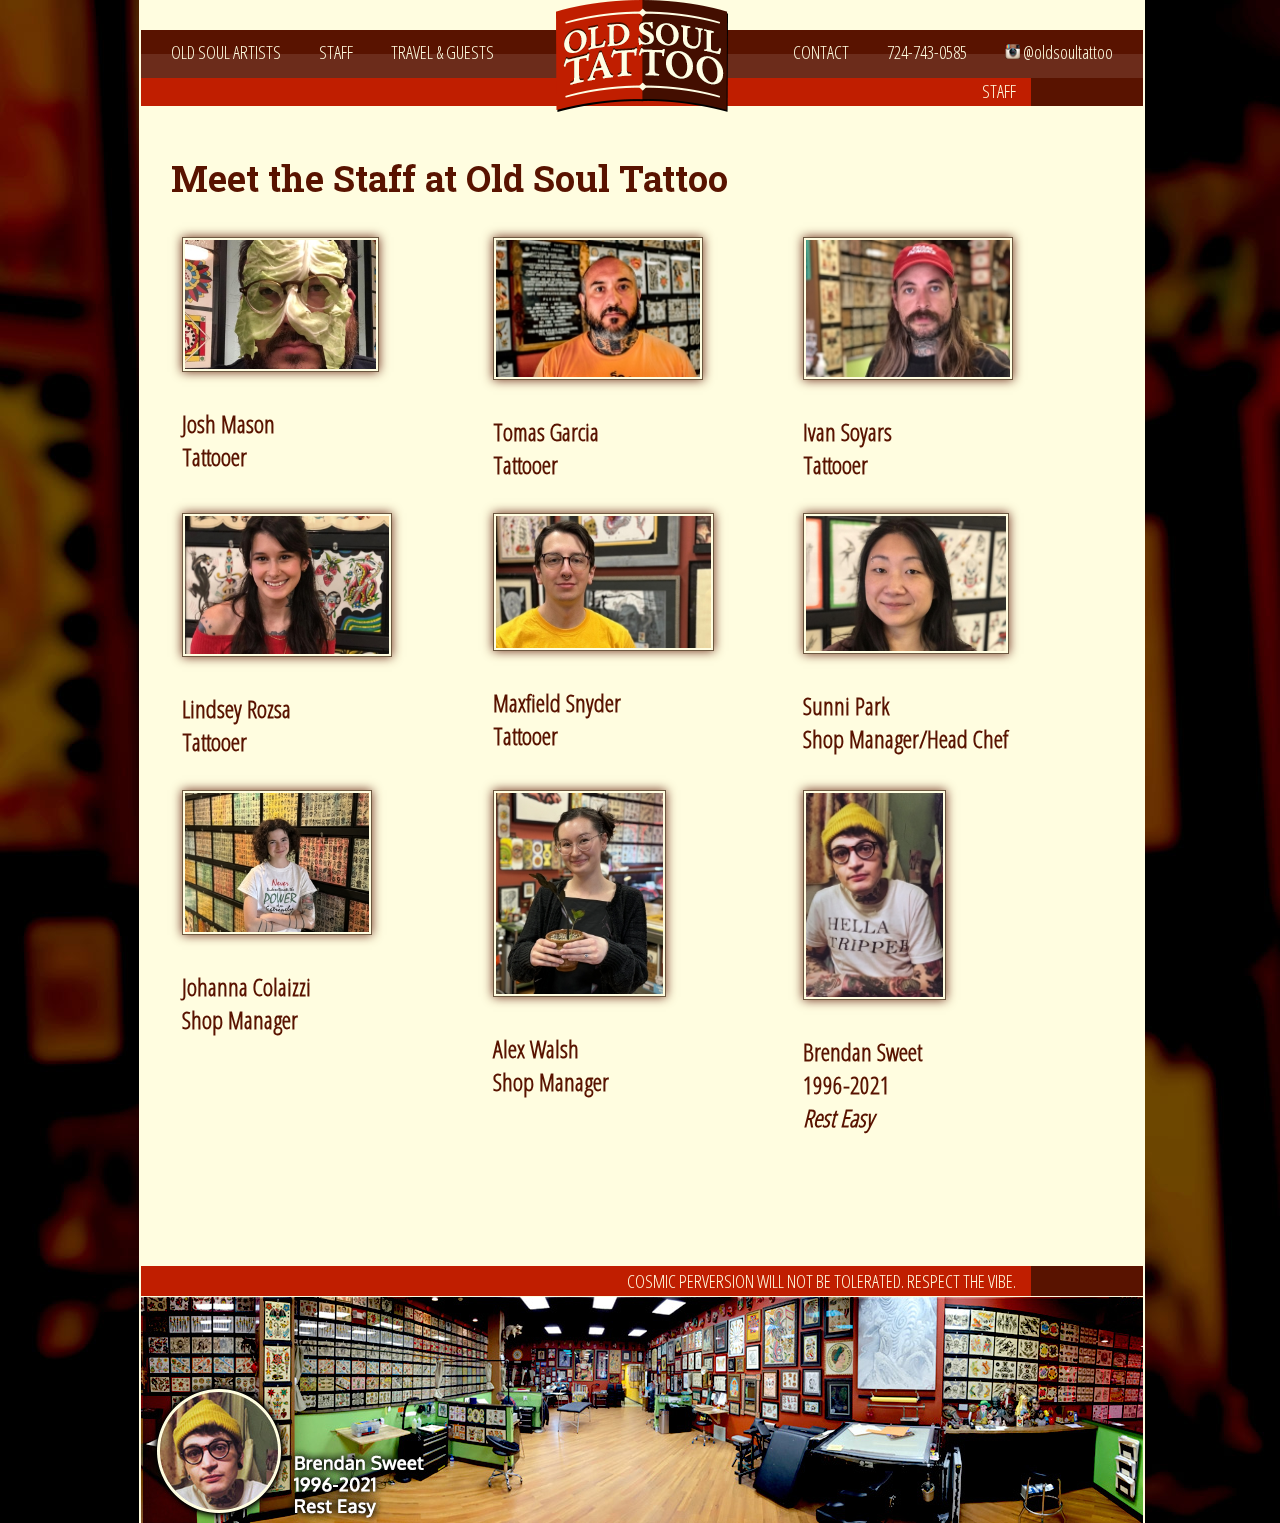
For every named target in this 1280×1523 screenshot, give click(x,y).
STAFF (336, 52)
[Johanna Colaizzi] (284, 944)
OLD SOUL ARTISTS (226, 52)
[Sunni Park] (913, 663)
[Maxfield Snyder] (611, 660)
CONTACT (821, 52)
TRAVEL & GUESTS (442, 52)
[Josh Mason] (288, 381)
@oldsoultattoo (1066, 52)
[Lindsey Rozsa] (294, 666)
